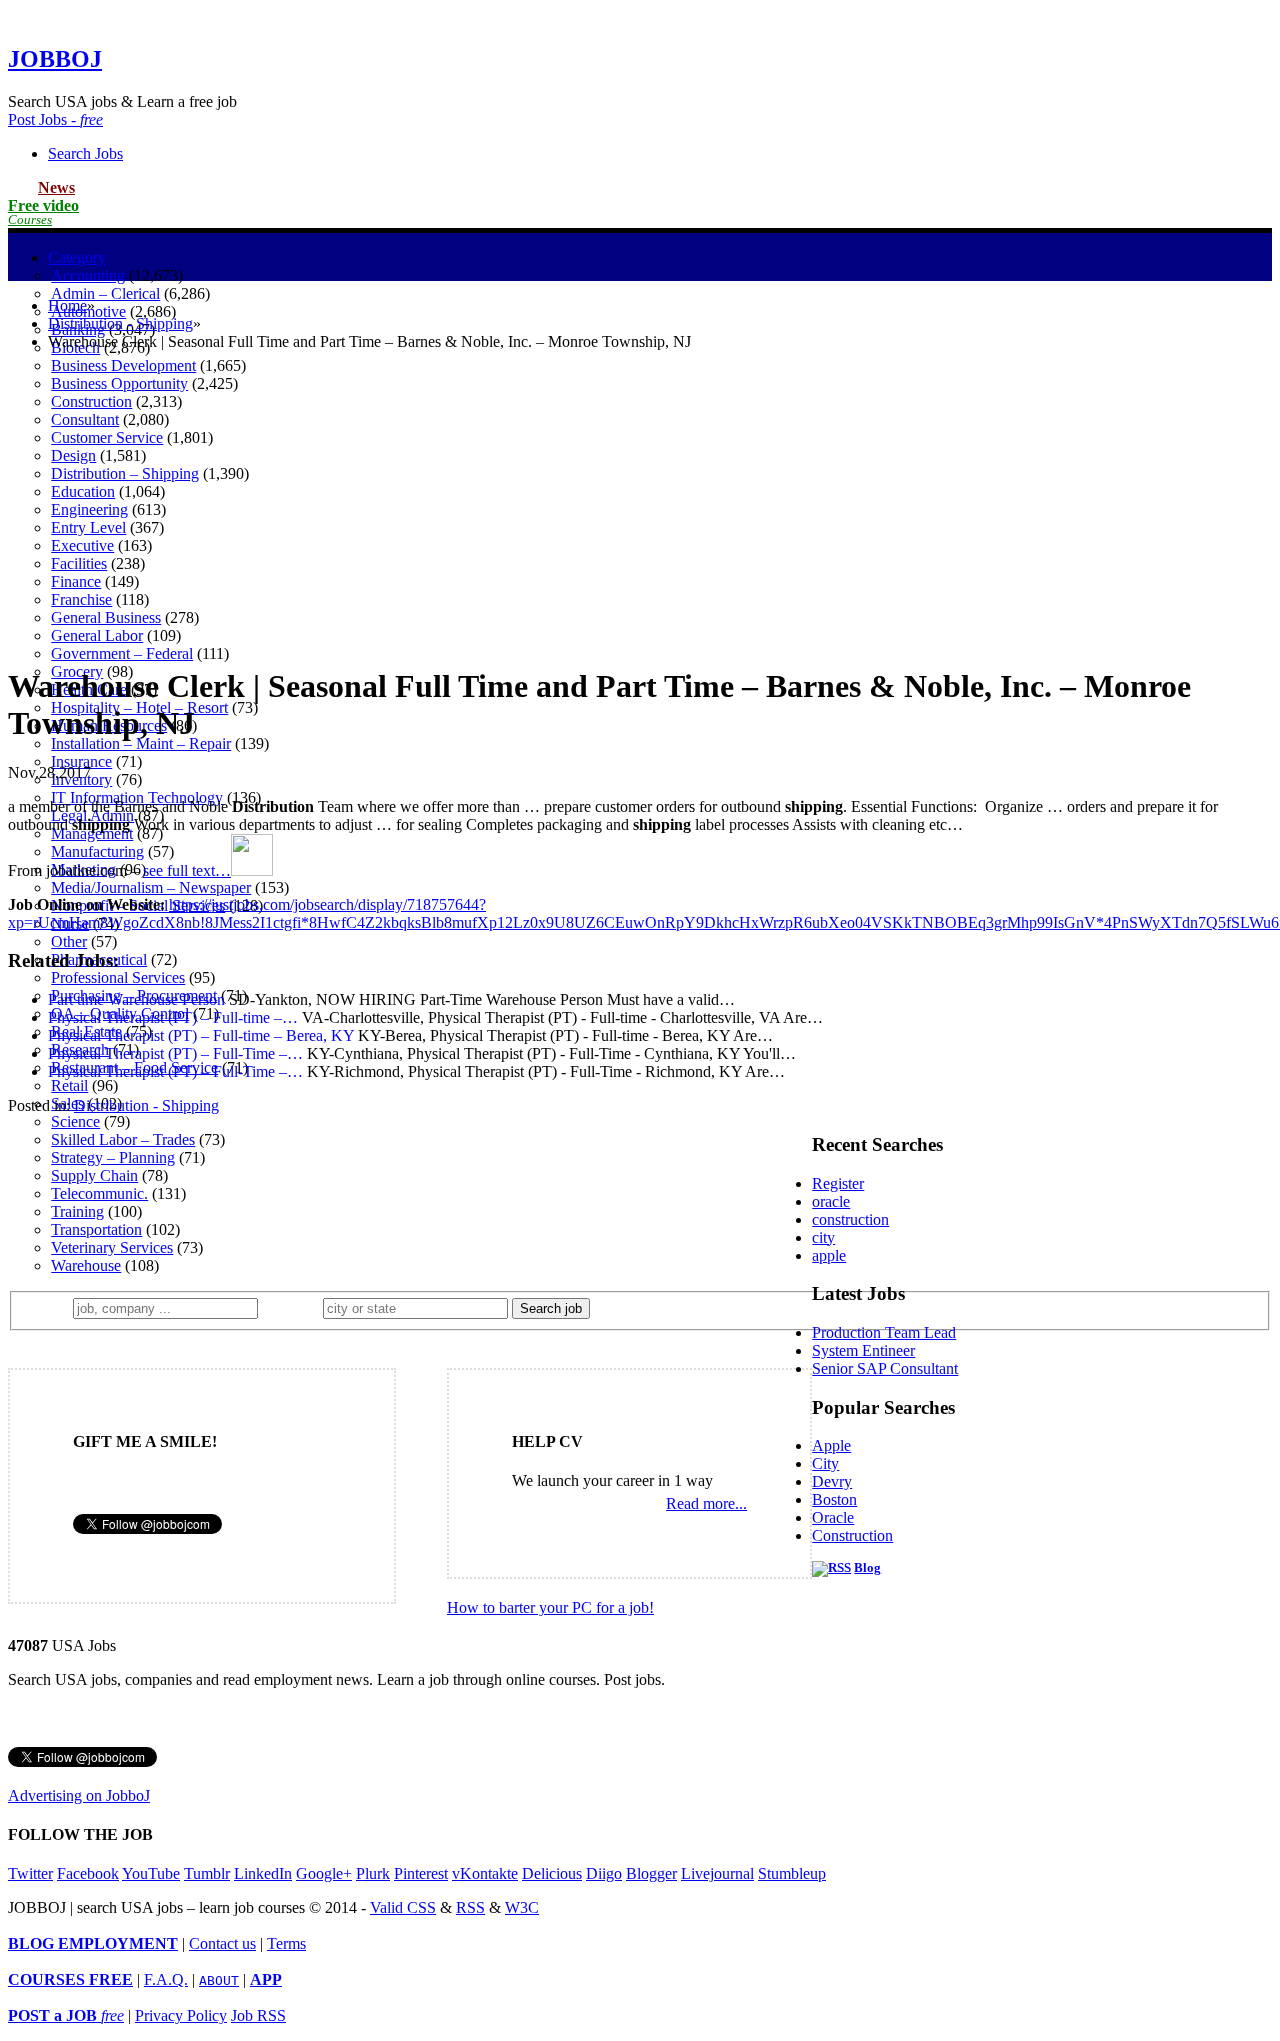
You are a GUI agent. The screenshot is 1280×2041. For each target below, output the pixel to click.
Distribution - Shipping (120, 323)
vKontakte (485, 1873)
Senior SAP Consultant (885, 1368)
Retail (69, 1085)
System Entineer (863, 1350)
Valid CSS (403, 1907)
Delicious (552, 1873)
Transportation (96, 1229)
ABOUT (219, 1980)
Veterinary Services (112, 1247)
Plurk (373, 1873)
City (825, 1463)
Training (77, 1211)
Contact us (222, 1943)
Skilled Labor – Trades (123, 1139)
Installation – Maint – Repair (141, 743)
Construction (852, 1535)
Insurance (81, 761)
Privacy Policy (181, 2015)
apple (829, 1255)
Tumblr (207, 1873)
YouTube (151, 1873)
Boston (834, 1499)
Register (838, 1183)
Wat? (48, 1307)
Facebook (88, 1873)
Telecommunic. (99, 1193)
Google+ (324, 1873)
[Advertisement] (640, 507)
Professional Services (118, 977)
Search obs (85, 153)
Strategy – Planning (113, 1157)
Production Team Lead (884, 1332)
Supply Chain (94, 1175)
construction (850, 1219)
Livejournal (717, 1873)
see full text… (187, 870)
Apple (831, 1445)
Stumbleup (792, 1873)
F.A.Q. (166, 1979)
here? (294, 1307)
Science (75, 1121)
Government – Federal (122, 653)
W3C (522, 1907)
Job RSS (258, 2015)
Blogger (651, 1873)
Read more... (706, 1503)
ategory (77, 257)
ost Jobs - (55, 119)
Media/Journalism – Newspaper (151, 887)
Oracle (833, 1517)
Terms (286, 1943)
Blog (867, 1568)
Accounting (88, 275)
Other (69, 941)
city (823, 1237)
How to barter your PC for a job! (550, 1607)
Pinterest (421, 1873)
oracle (831, 1201)
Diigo (604, 1873)
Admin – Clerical (105, 293)
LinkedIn (263, 1873)
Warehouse (86, 1265)
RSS (470, 1907)
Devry (832, 1481)
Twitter (30, 1873)
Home (67, 305)
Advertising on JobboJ (79, 1795)
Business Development (123, 365)
